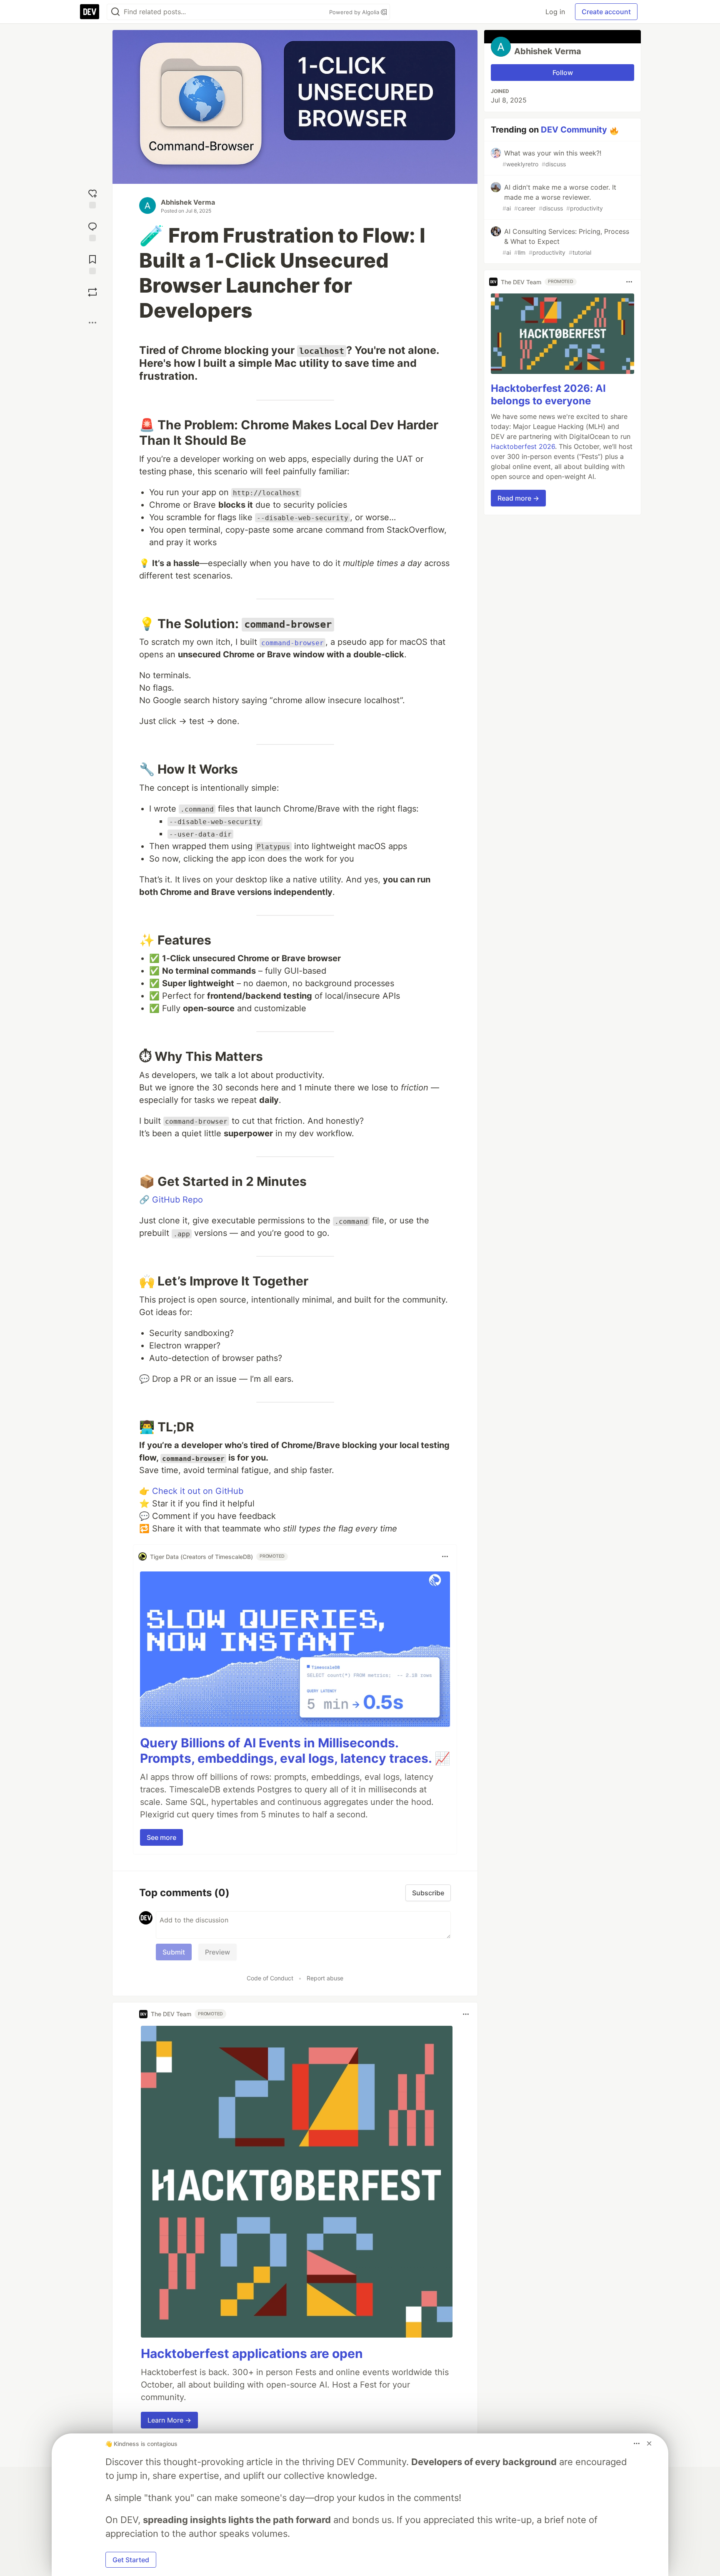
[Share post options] (92, 323)
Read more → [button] (518, 498)
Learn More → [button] (169, 2420)
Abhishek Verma (188, 202)
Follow (563, 73)
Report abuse (325, 1978)
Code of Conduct (270, 1978)
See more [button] (161, 1837)
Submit (174, 1952)
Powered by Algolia (355, 12)
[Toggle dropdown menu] (445, 1556)
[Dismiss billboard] (649, 2443)
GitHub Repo (177, 1200)
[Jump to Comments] (92, 231)
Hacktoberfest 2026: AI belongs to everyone (548, 395)
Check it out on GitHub (198, 1491)
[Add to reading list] (92, 264)
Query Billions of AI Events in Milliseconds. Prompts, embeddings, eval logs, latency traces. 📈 (295, 1751)
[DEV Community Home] (90, 12)
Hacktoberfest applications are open (252, 2353)
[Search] (115, 12)
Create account (606, 12)
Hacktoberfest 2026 (523, 446)
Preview (217, 1952)
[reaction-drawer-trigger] (92, 198)
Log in (555, 12)
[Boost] (92, 292)
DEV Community (574, 130)
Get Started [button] (131, 2560)
